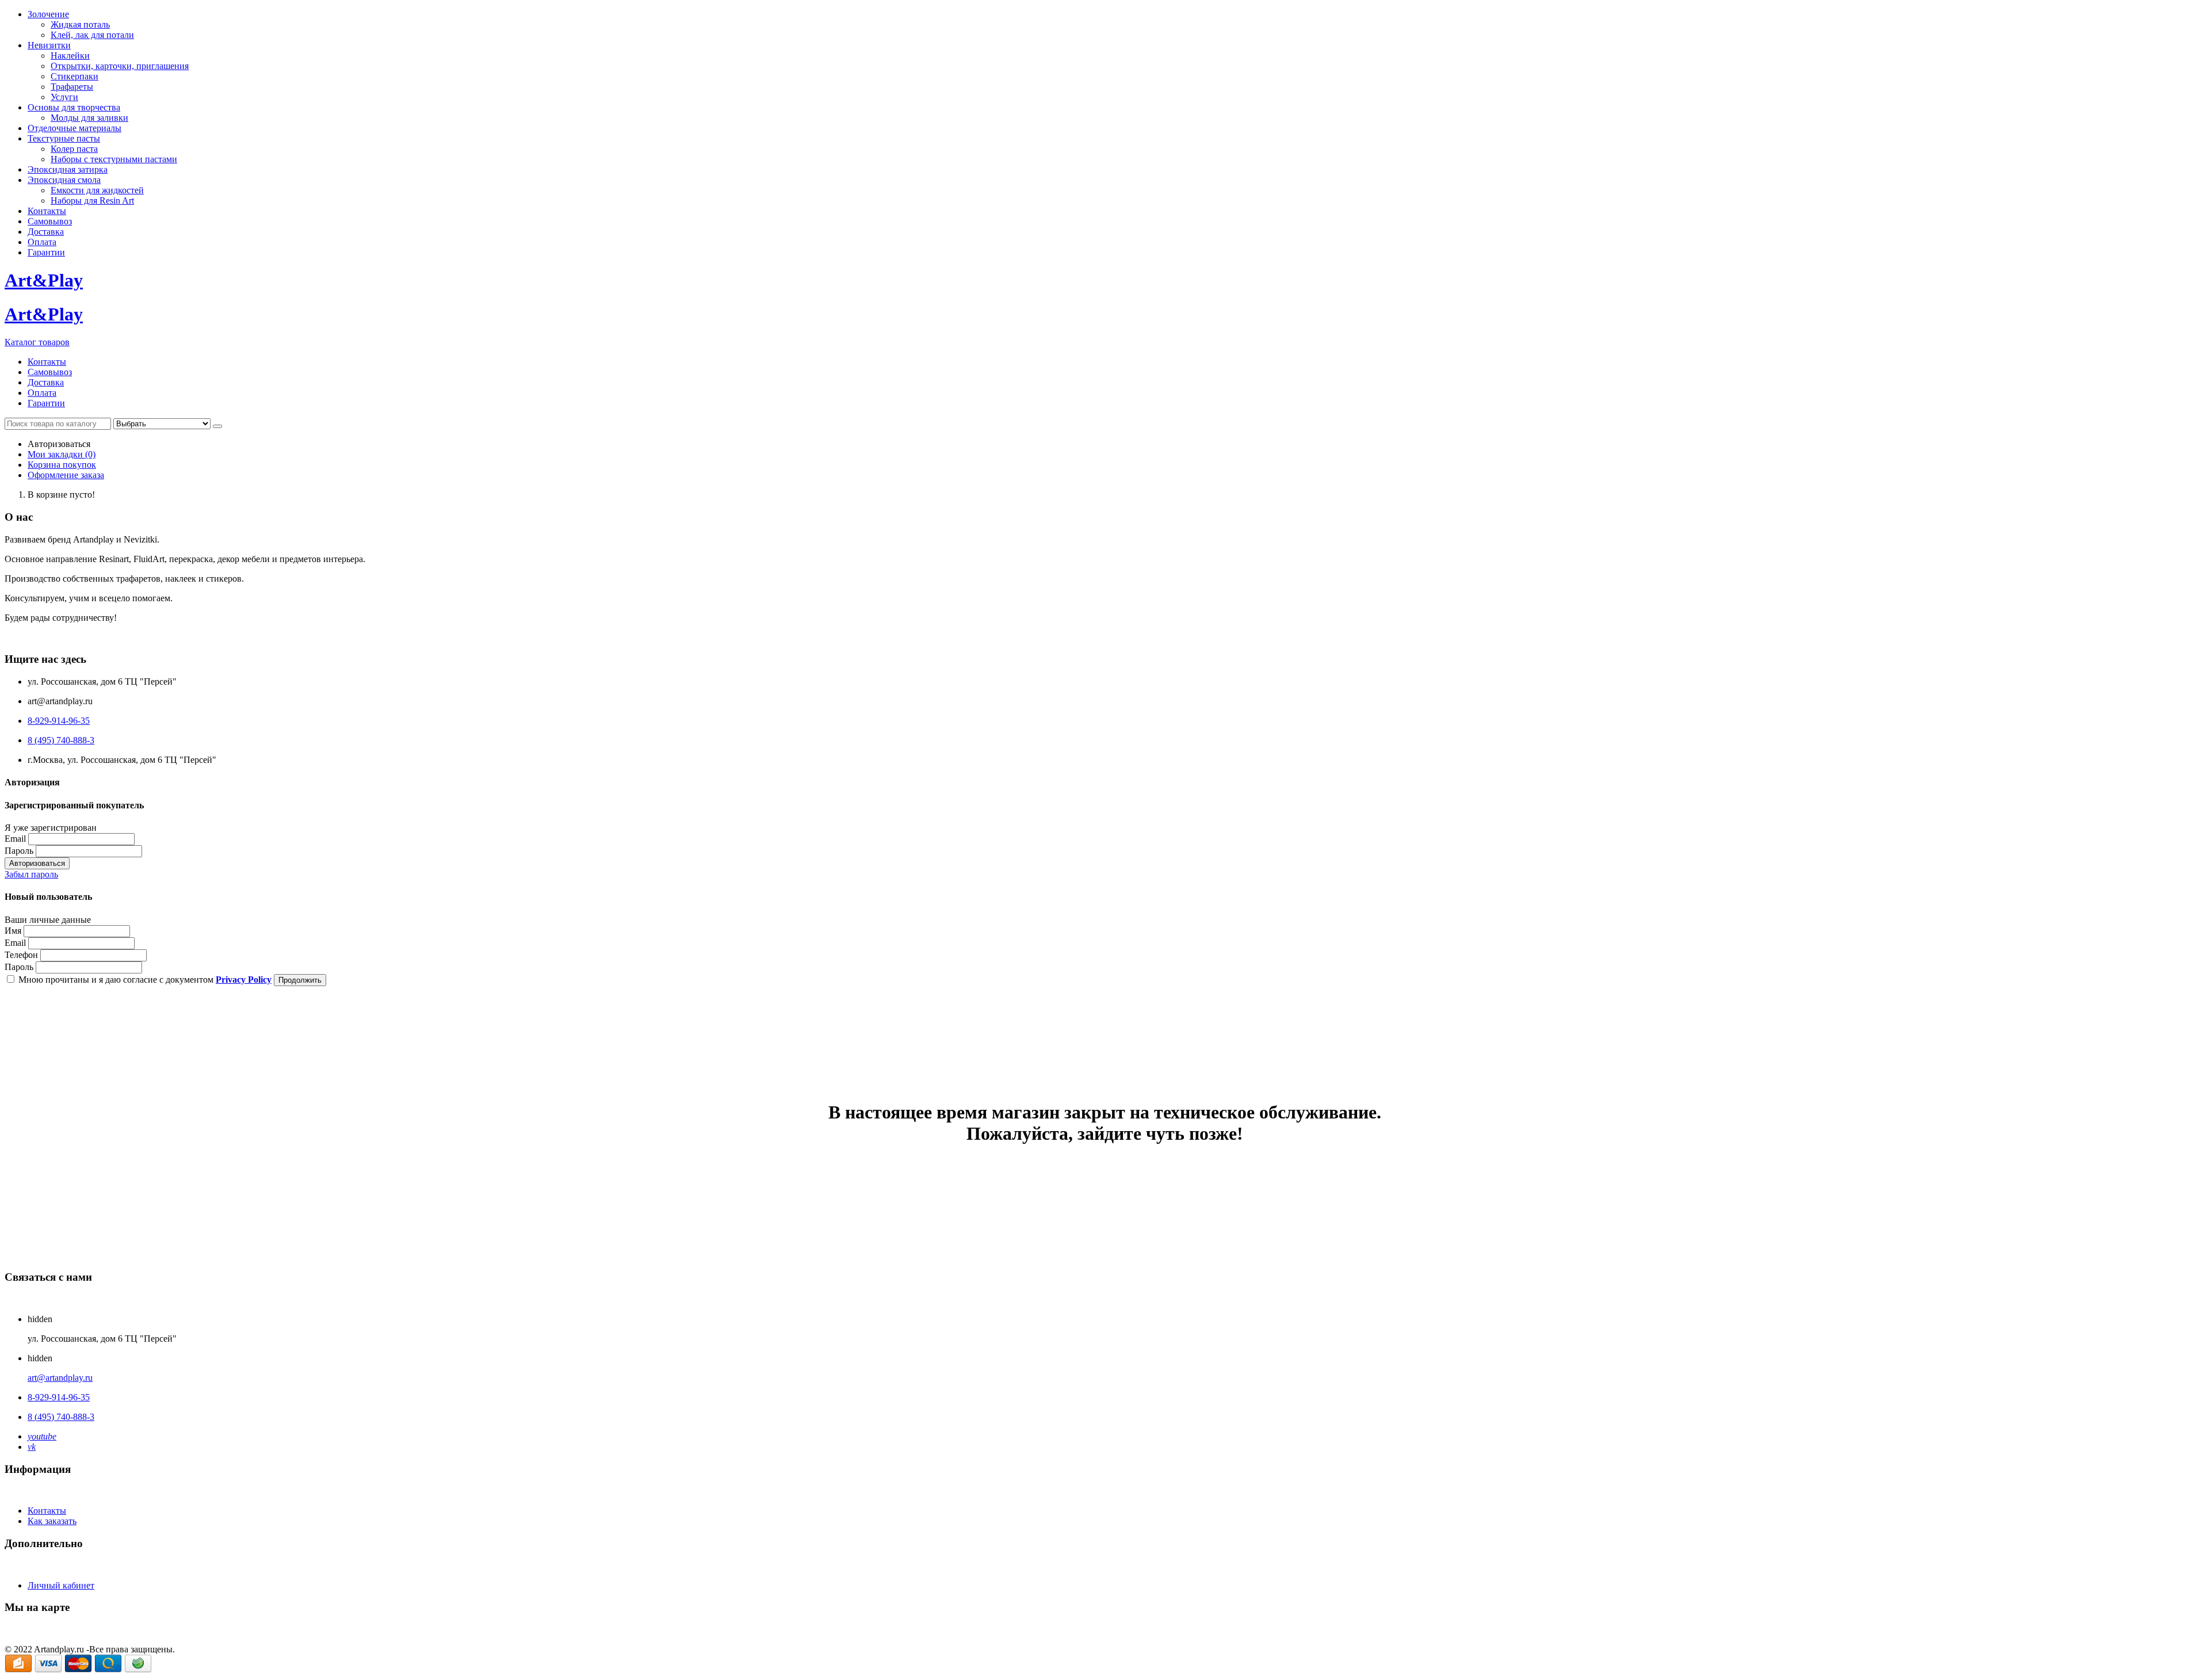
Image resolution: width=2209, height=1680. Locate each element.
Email (15, 839)
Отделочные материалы (74, 128)
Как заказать (52, 1521)
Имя (13, 931)
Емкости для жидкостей (97, 190)
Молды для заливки (89, 118)
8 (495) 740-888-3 (61, 740)
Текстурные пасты (64, 138)
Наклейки (70, 56)
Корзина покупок (62, 465)
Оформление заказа (66, 475)
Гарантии (46, 252)
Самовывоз (50, 221)
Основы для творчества (74, 107)
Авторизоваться (37, 863)
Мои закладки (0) (62, 454)
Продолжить (300, 980)
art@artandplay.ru (60, 1378)
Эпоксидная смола (64, 180)
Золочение (48, 14)
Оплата (42, 242)
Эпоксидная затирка (68, 169)
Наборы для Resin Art (92, 201)
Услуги (64, 97)
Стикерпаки (74, 76)
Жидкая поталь (80, 24)
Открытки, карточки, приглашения (120, 66)
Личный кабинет (61, 1585)
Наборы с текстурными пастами (114, 159)
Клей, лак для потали (92, 35)
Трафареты (72, 87)
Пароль (19, 851)
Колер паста (74, 149)
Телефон (21, 955)
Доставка (46, 232)
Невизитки (49, 45)
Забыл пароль (31, 874)
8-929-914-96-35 (59, 721)
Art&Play (44, 280)
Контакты (47, 211)
